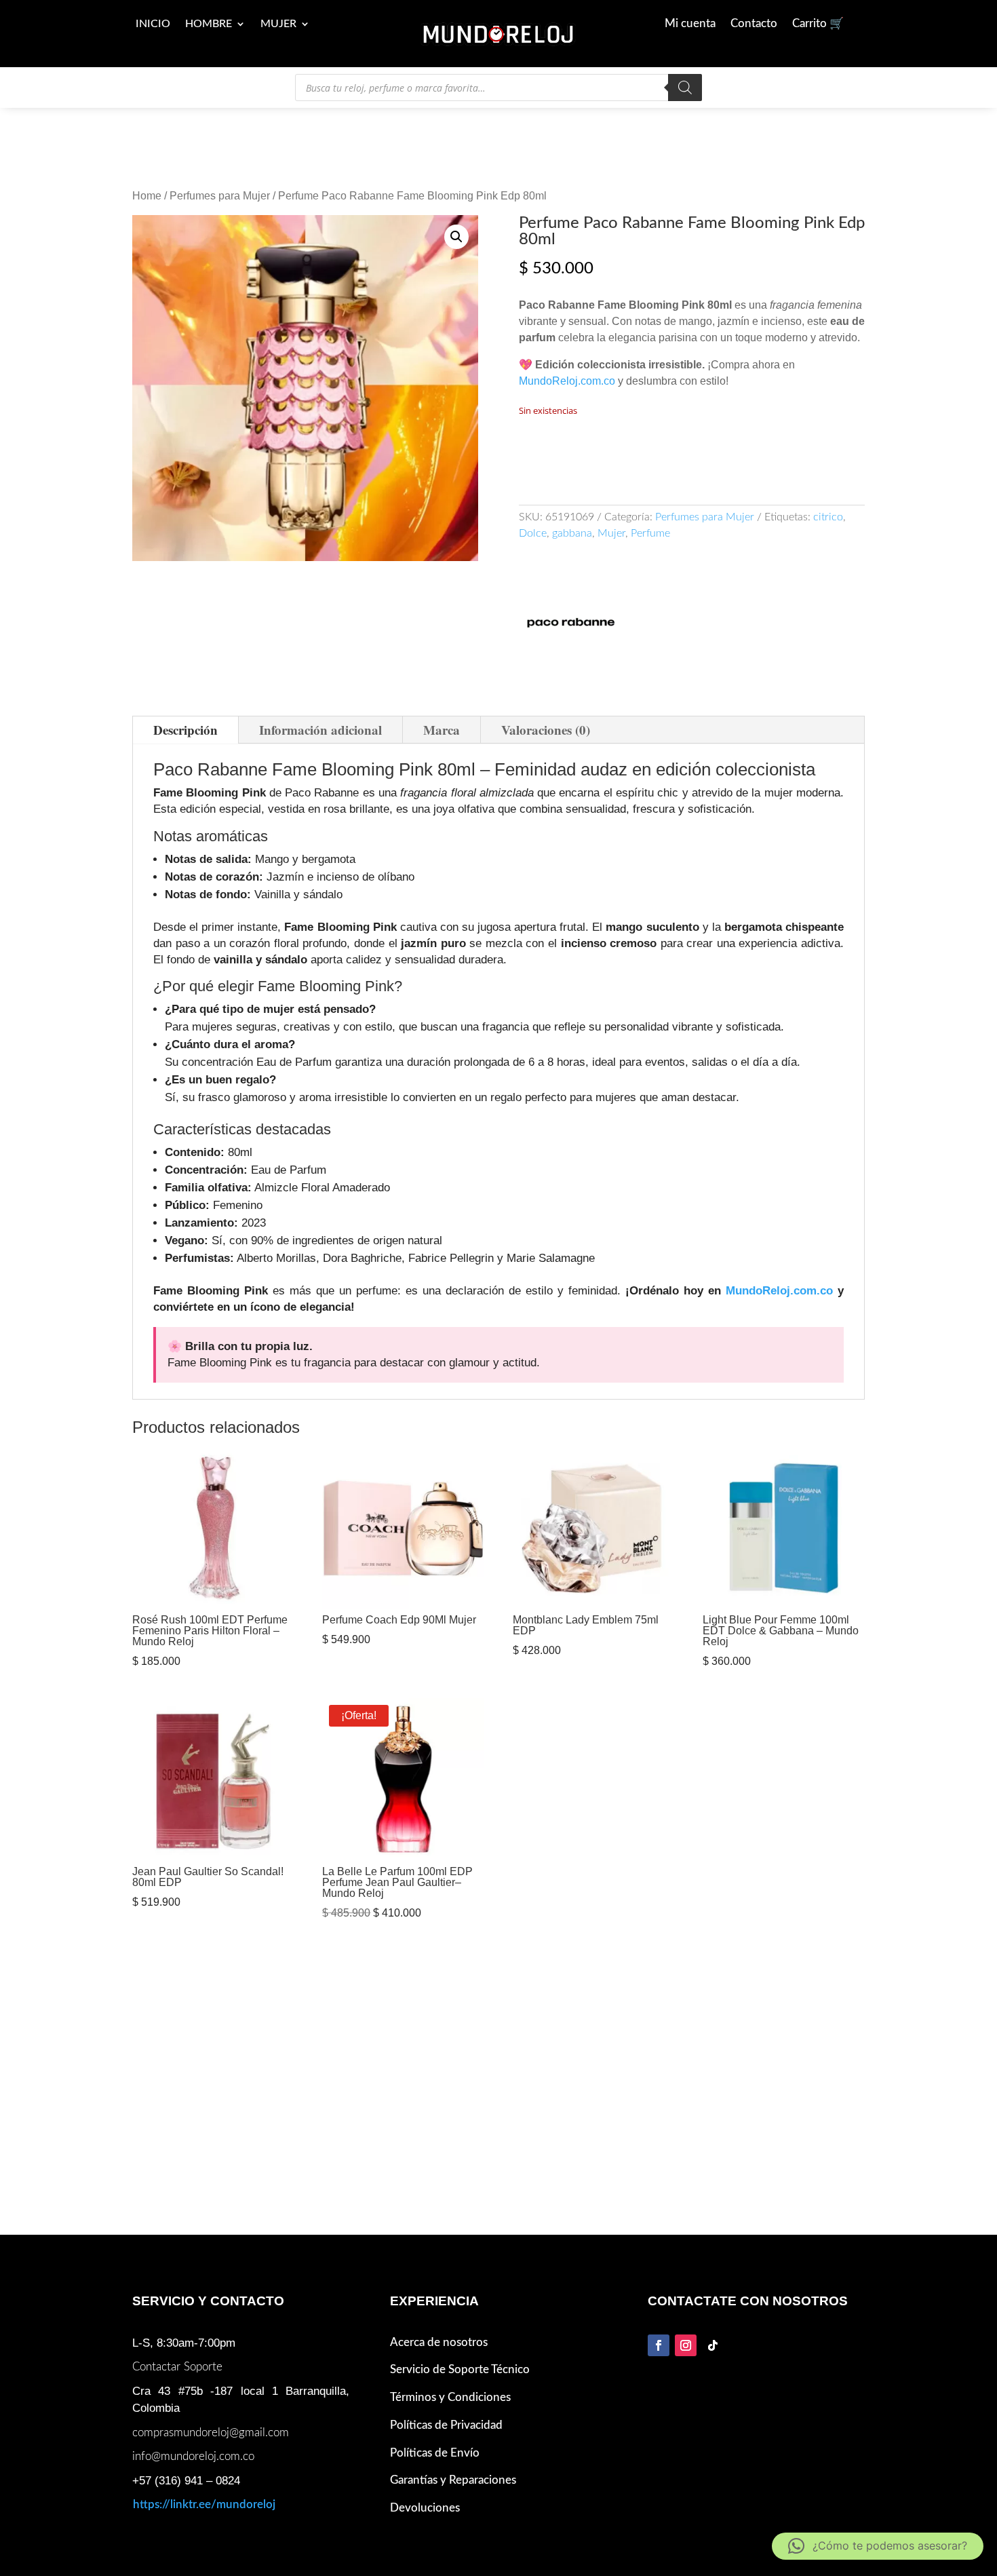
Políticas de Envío (435, 2453)
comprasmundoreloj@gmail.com (211, 2433)
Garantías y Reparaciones (453, 2480)
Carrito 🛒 (818, 24)
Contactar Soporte (177, 2367)
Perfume (650, 533)
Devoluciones (425, 2508)
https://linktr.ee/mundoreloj (204, 2504)
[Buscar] (685, 88)
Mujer (278, 24)
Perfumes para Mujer (220, 196)
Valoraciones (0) (546, 730)
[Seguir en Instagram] (686, 2345)
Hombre (209, 24)
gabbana (572, 533)
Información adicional (320, 730)
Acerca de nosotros (439, 2342)
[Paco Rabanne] (570, 624)
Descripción (185, 730)
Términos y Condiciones (450, 2397)
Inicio (153, 24)
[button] (456, 237)
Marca (442, 730)
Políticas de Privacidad (446, 2425)
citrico (828, 517)
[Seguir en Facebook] (659, 2345)
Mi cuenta (690, 24)
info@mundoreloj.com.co (193, 2456)
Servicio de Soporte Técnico (460, 2369)
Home (147, 196)
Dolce (533, 533)
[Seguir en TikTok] (713, 2345)
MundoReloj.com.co (567, 381)
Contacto (754, 24)
